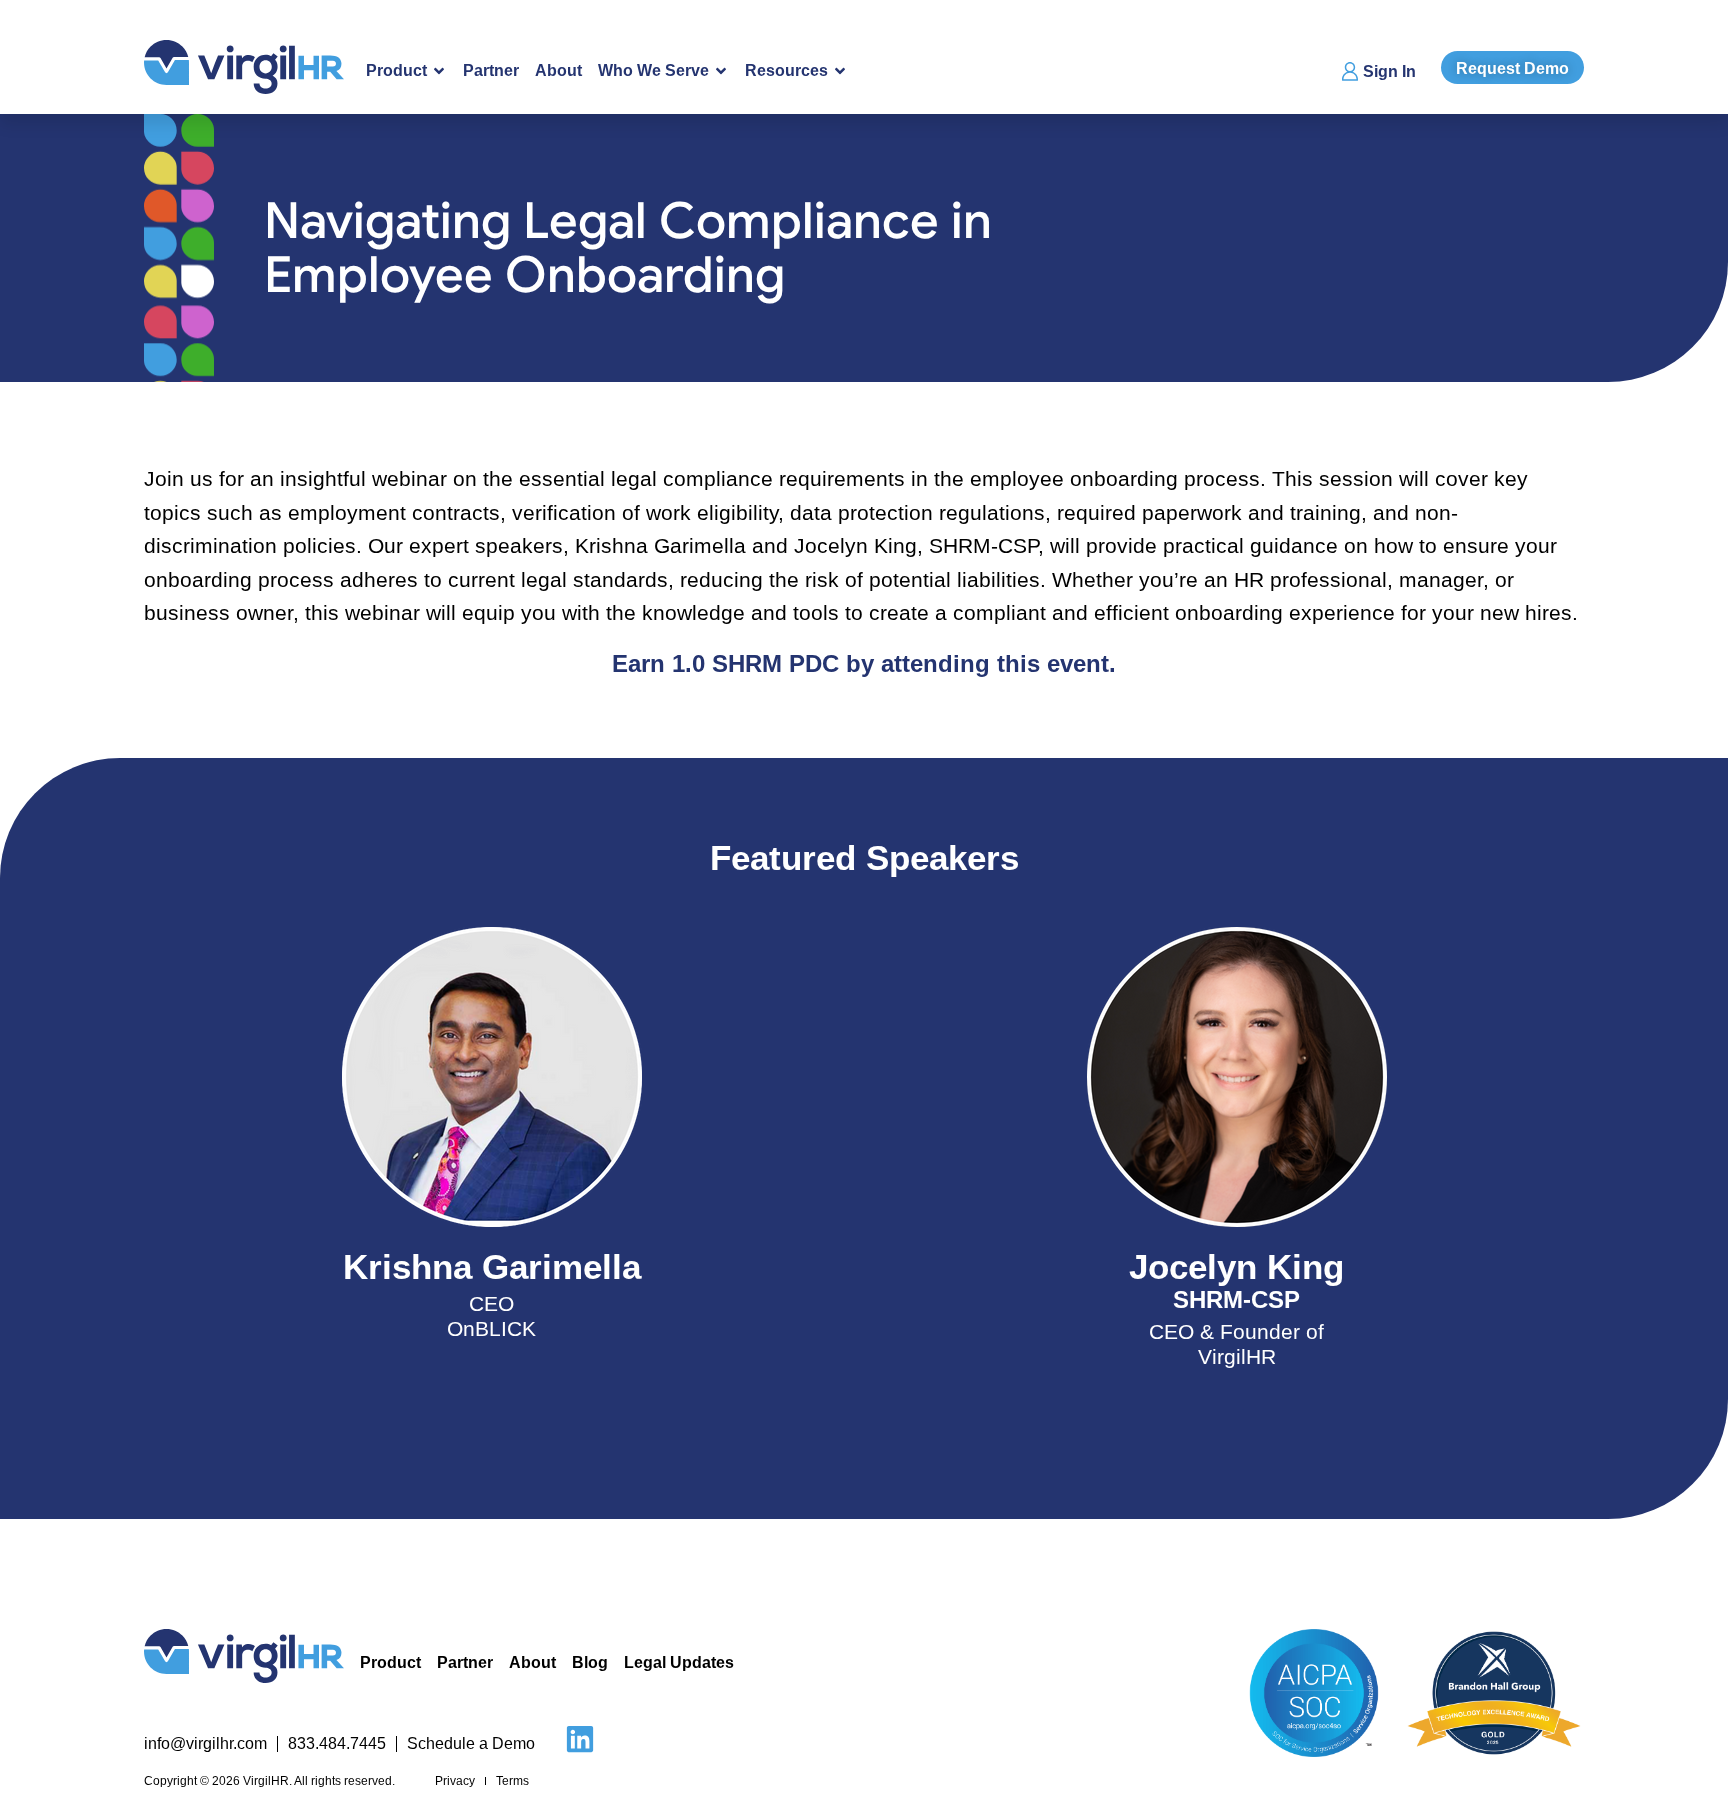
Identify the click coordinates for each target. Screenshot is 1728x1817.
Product (390, 1662)
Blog (590, 1662)
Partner (491, 70)
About (558, 70)
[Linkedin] (580, 1739)
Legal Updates (679, 1662)
